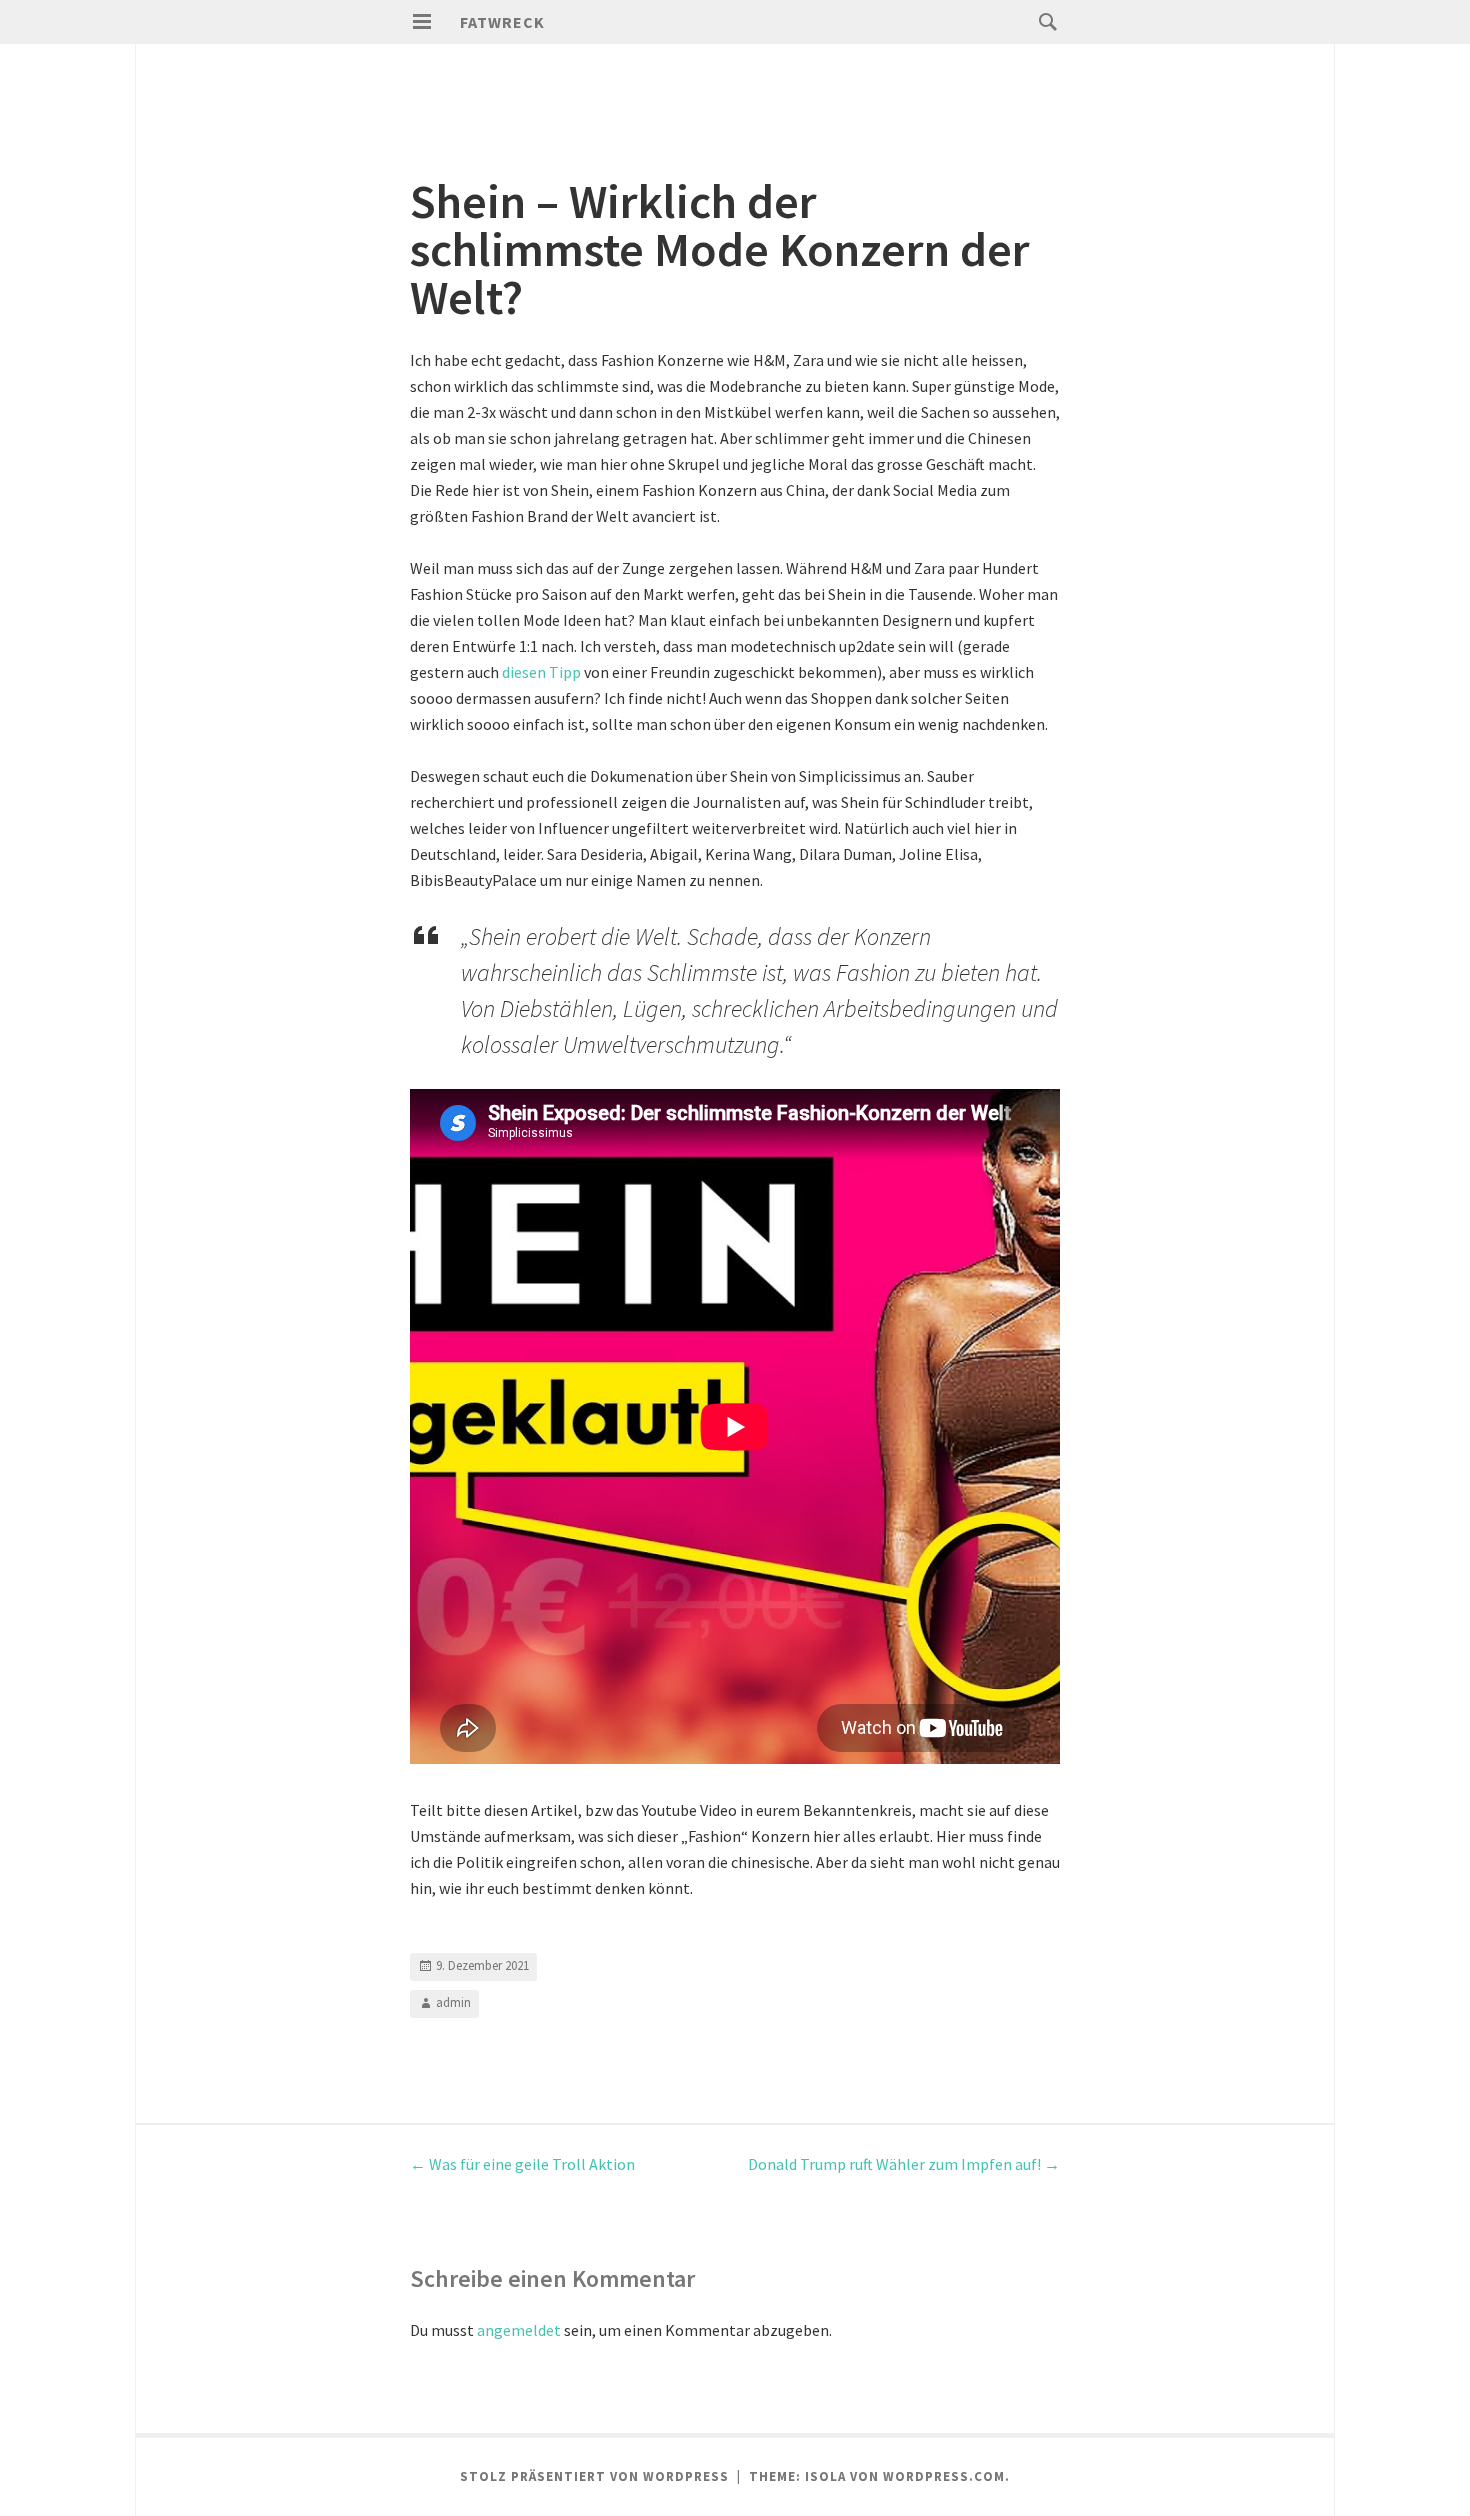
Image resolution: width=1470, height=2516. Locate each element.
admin (453, 2002)
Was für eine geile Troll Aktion (522, 2164)
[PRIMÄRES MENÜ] (422, 22)
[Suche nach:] (1043, 21)
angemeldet (519, 2330)
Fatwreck (502, 22)
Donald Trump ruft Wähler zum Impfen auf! (904, 2164)
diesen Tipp (541, 672)
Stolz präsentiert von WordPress (594, 2476)
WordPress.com (944, 2476)
